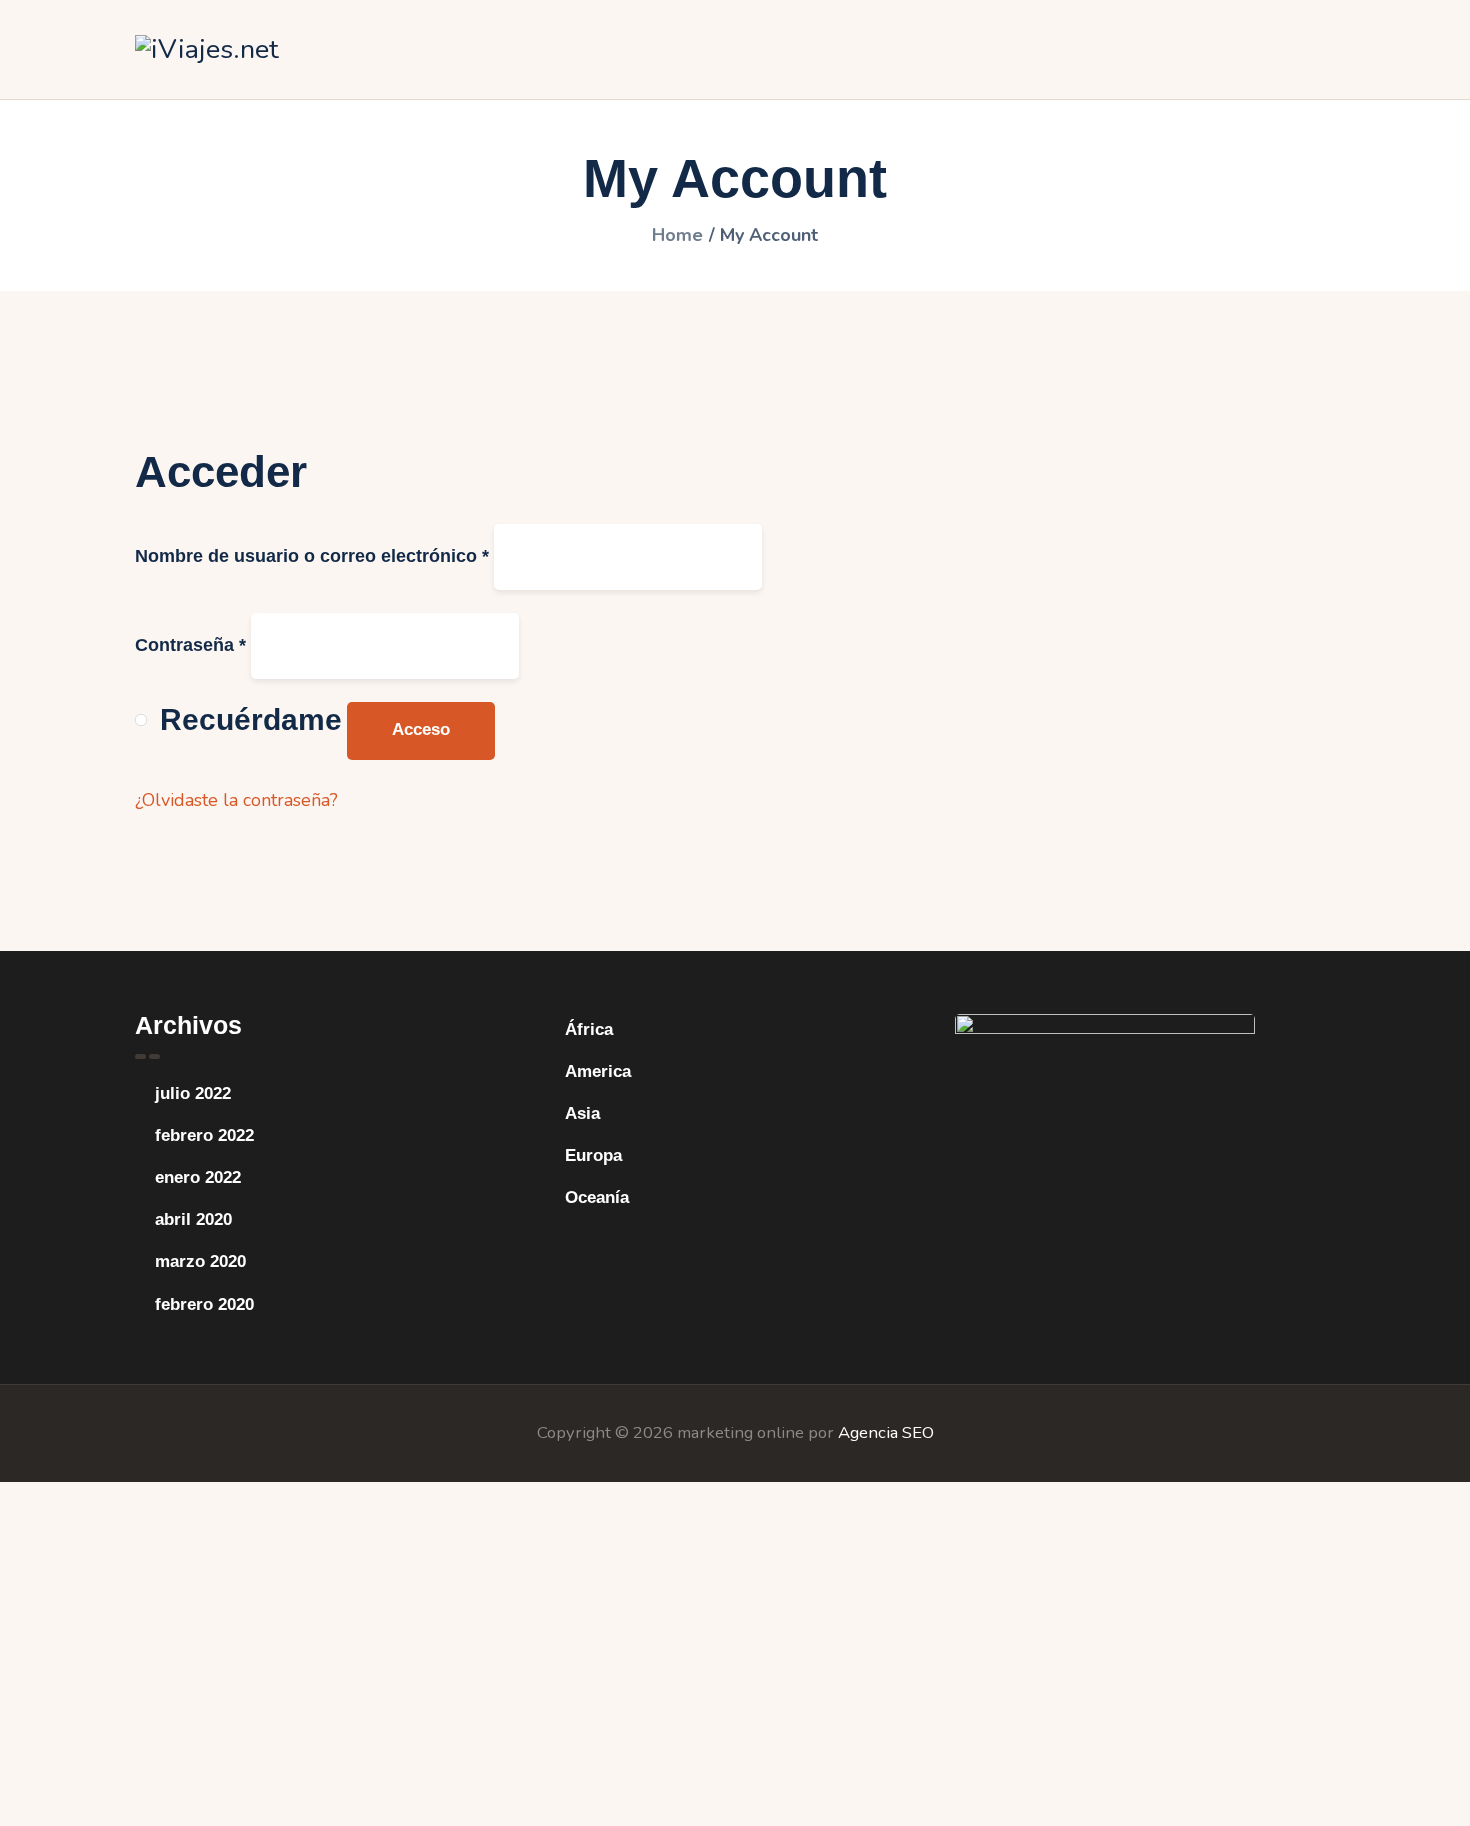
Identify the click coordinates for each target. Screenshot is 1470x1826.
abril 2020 (193, 1219)
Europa (593, 1155)
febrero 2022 (204, 1135)
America (598, 1071)
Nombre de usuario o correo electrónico (312, 556)
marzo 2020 (200, 1261)
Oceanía (597, 1197)
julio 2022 (193, 1093)
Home (677, 235)
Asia (582, 1113)
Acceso (421, 729)
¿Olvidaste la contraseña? (236, 800)
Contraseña (190, 645)
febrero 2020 (204, 1304)
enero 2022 (198, 1177)
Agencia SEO (886, 1432)
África (589, 1029)
